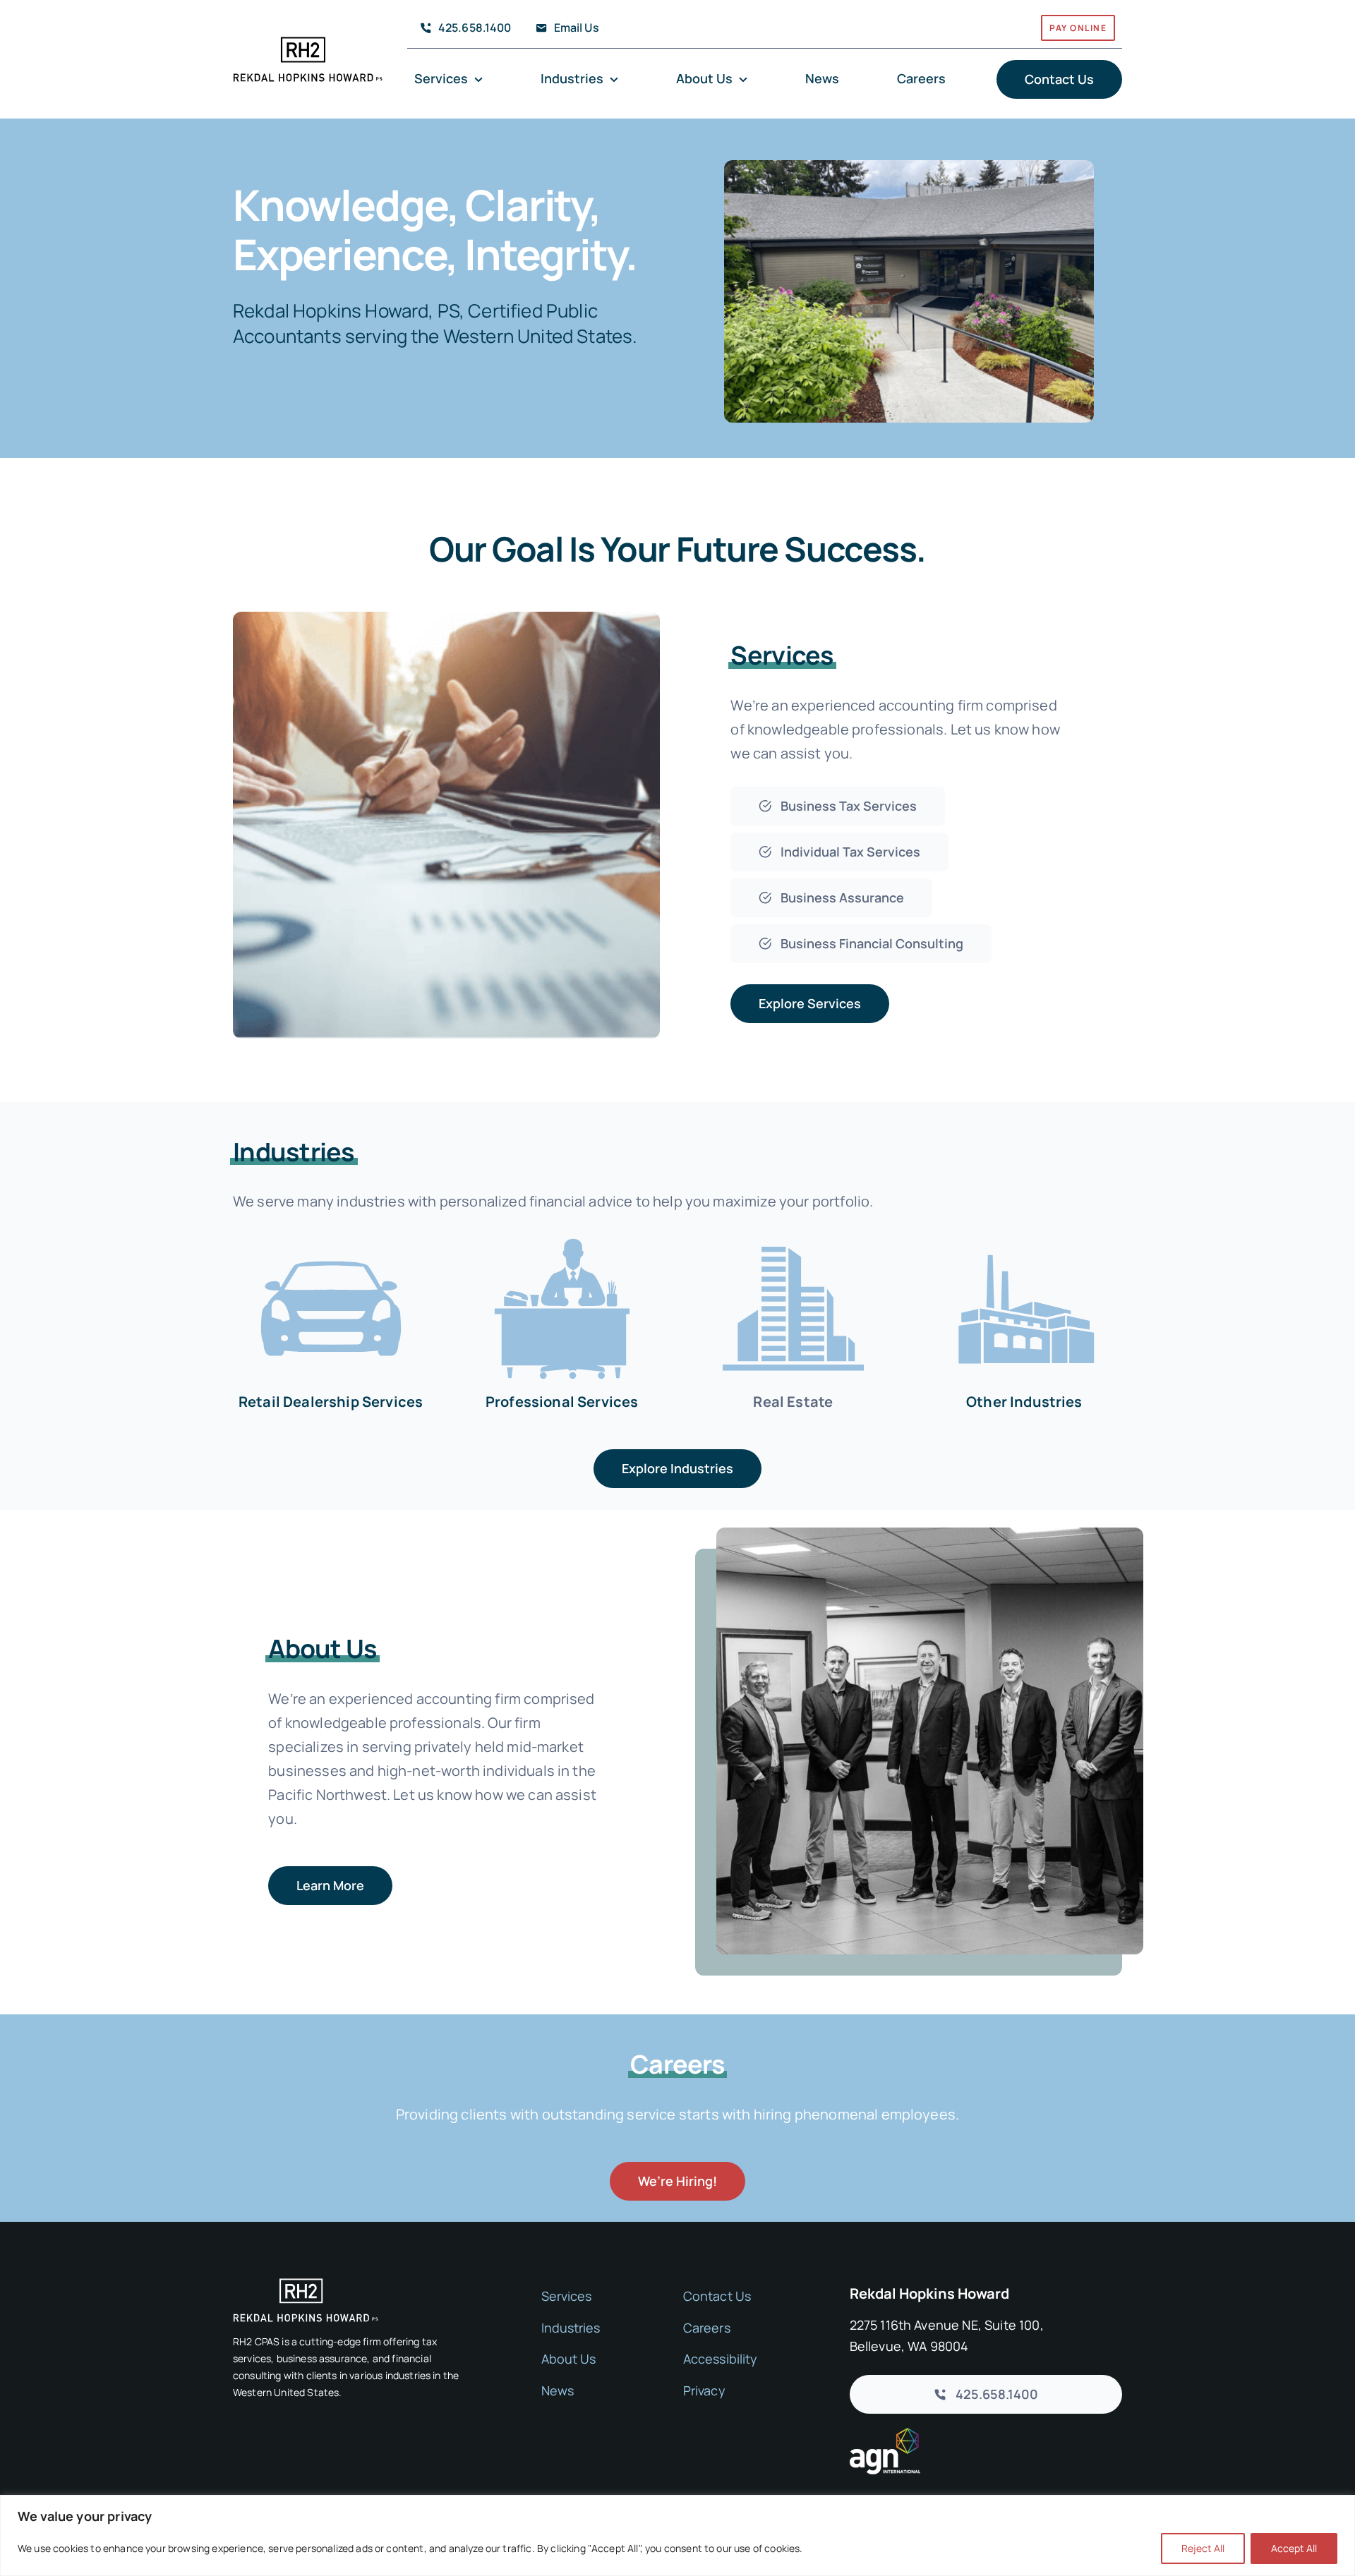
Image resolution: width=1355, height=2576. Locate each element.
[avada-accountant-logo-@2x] (308, 43)
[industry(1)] (1024, 1234)
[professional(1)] (562, 1234)
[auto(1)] (331, 1234)
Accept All (1294, 2548)
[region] (677, 2535)
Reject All (1203, 2548)
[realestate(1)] (793, 1234)
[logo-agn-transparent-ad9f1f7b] (885, 2435)
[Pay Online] (943, 31)
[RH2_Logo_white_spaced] (306, 2285)
